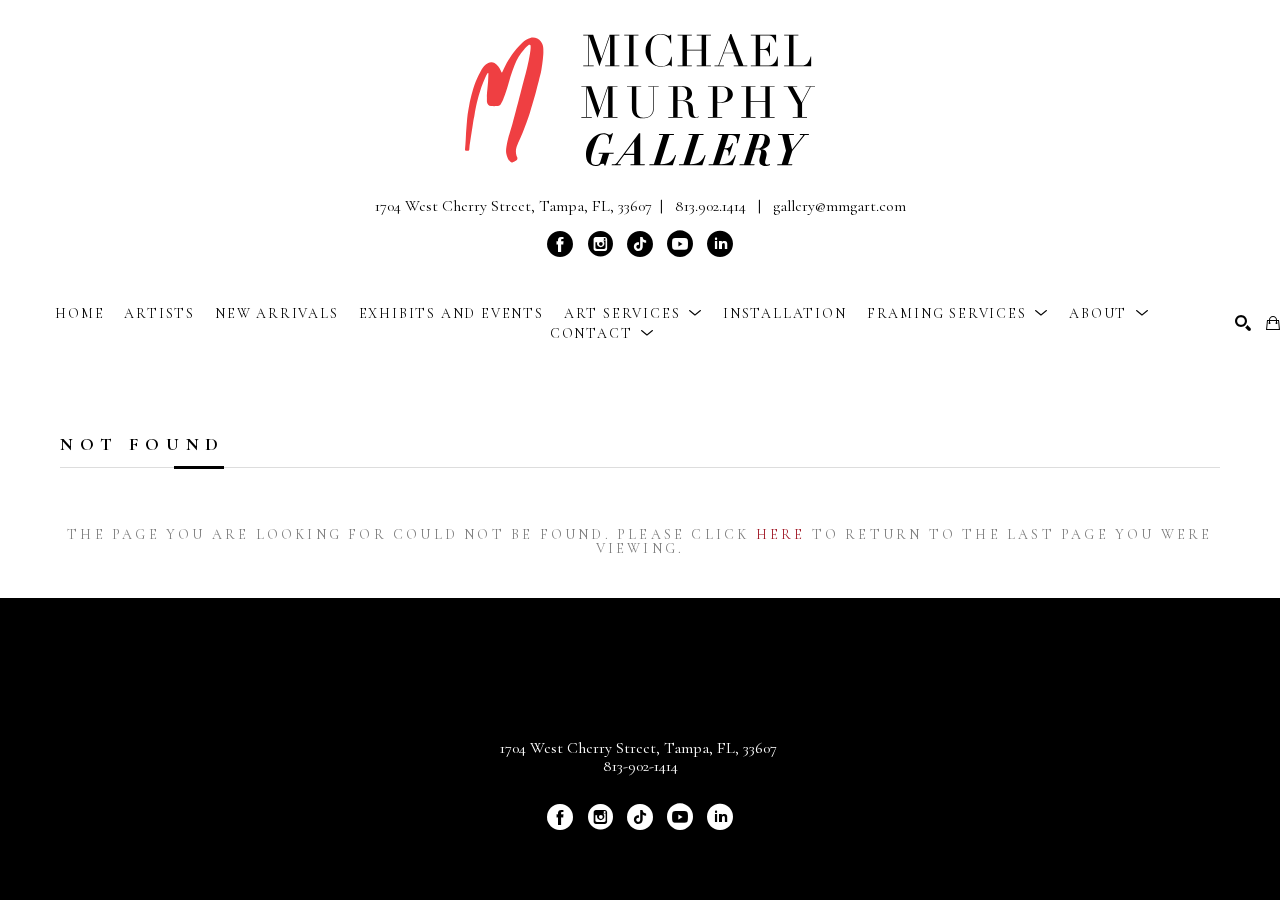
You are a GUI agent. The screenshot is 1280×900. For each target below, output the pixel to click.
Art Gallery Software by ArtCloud (693, 851)
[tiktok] (640, 244)
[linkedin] (720, 244)
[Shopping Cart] (1273, 323)
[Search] (1243, 323)
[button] (633, 313)
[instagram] (600, 244)
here (781, 534)
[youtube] (680, 244)
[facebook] (560, 244)
